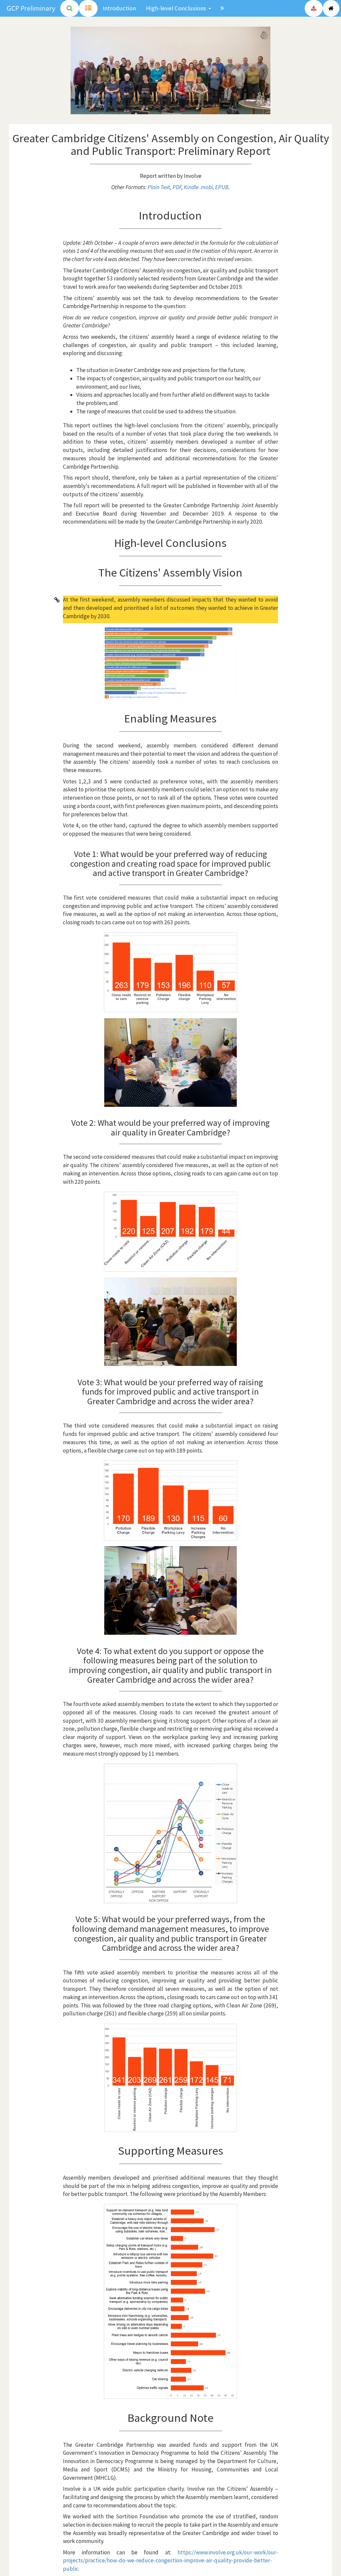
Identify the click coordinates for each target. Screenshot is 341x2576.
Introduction (119, 8)
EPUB (222, 187)
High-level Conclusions (176, 8)
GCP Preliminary (31, 8)
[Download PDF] (314, 8)
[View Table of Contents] (88, 8)
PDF (177, 187)
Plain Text (159, 187)
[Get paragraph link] (57, 600)
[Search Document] (70, 8)
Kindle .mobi (198, 187)
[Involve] (331, 8)
